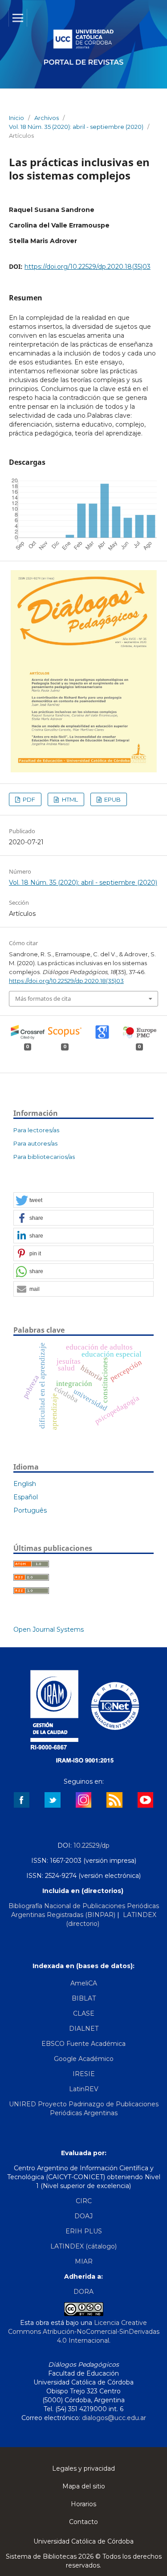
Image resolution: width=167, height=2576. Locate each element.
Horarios (83, 2504)
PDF (28, 799)
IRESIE (84, 2074)
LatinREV (84, 2089)
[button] (83, 1200)
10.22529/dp (92, 1845)
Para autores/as (35, 1143)
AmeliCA (84, 1983)
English (25, 1484)
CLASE (84, 2013)
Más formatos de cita (43, 998)
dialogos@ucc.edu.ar (114, 2418)
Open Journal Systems (49, 1629)
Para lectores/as (36, 1130)
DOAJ (83, 2216)
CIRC (84, 2201)
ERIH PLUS (84, 2231)
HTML (69, 799)
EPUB (112, 799)
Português (30, 1510)
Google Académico (84, 2059)
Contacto (83, 2522)
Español (26, 1497)
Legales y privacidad (83, 2468)
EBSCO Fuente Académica (83, 2044)
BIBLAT (84, 1998)
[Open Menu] (18, 18)
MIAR (84, 2261)
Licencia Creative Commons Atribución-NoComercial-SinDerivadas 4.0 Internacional (84, 2332)
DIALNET (84, 2029)
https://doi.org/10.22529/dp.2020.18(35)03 (88, 267)
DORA (83, 2292)
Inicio (16, 118)
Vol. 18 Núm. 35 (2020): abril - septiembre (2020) (76, 127)
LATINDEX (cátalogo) (83, 2246)
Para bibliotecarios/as (44, 1157)
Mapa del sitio (84, 2486)
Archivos (47, 118)
